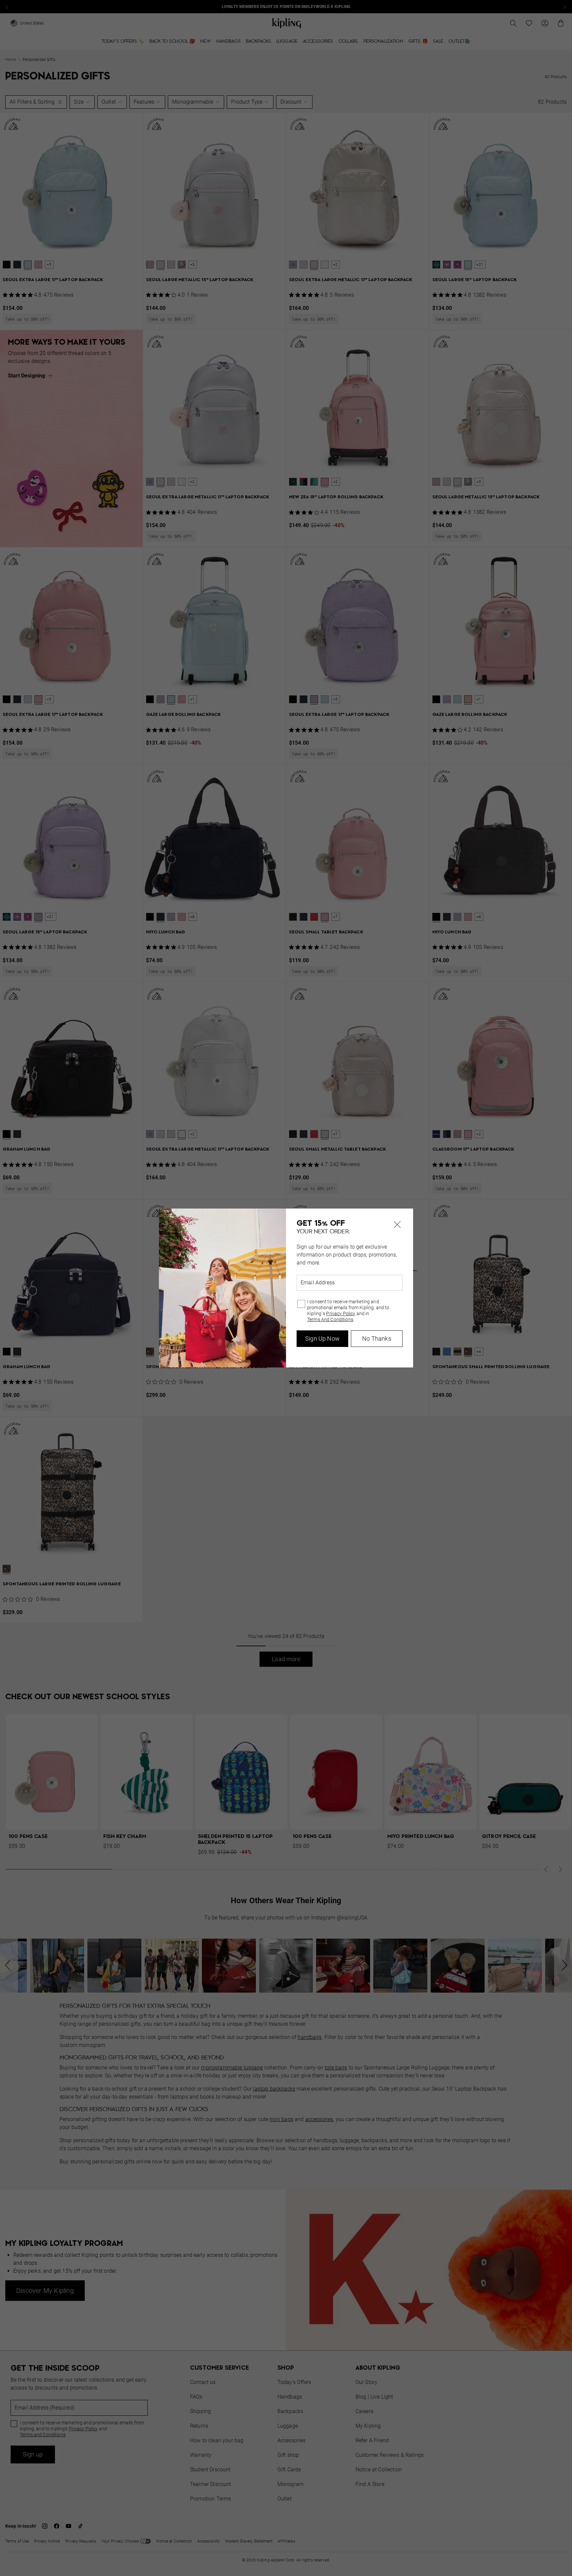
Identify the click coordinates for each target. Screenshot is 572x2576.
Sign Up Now (322, 1338)
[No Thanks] (397, 1224)
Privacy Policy (341, 1313)
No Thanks (377, 1338)
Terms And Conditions (330, 1319)
